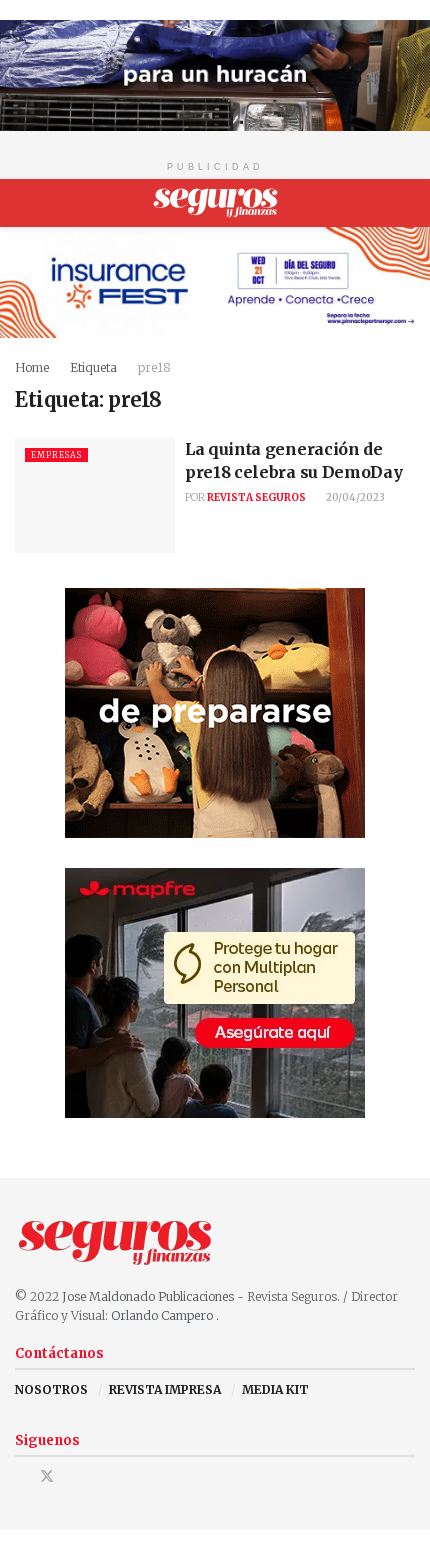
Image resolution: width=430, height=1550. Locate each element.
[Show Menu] (23, 203)
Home (32, 367)
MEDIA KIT (275, 1389)
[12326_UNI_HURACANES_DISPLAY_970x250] (215, 74)
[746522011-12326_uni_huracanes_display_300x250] (215, 711)
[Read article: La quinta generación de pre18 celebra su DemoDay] (95, 495)
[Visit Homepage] (215, 203)
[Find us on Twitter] (47, 1476)
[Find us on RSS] (98, 1476)
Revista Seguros (256, 497)
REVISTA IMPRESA (165, 1389)
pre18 (154, 367)
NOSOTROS (51, 1389)
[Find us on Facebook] (20, 1476)
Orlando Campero (163, 1315)
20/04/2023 (354, 497)
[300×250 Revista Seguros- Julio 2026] (215, 991)
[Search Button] (406, 203)
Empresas (56, 455)
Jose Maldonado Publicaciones (148, 1296)
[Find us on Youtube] (73, 1476)
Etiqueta (93, 367)
